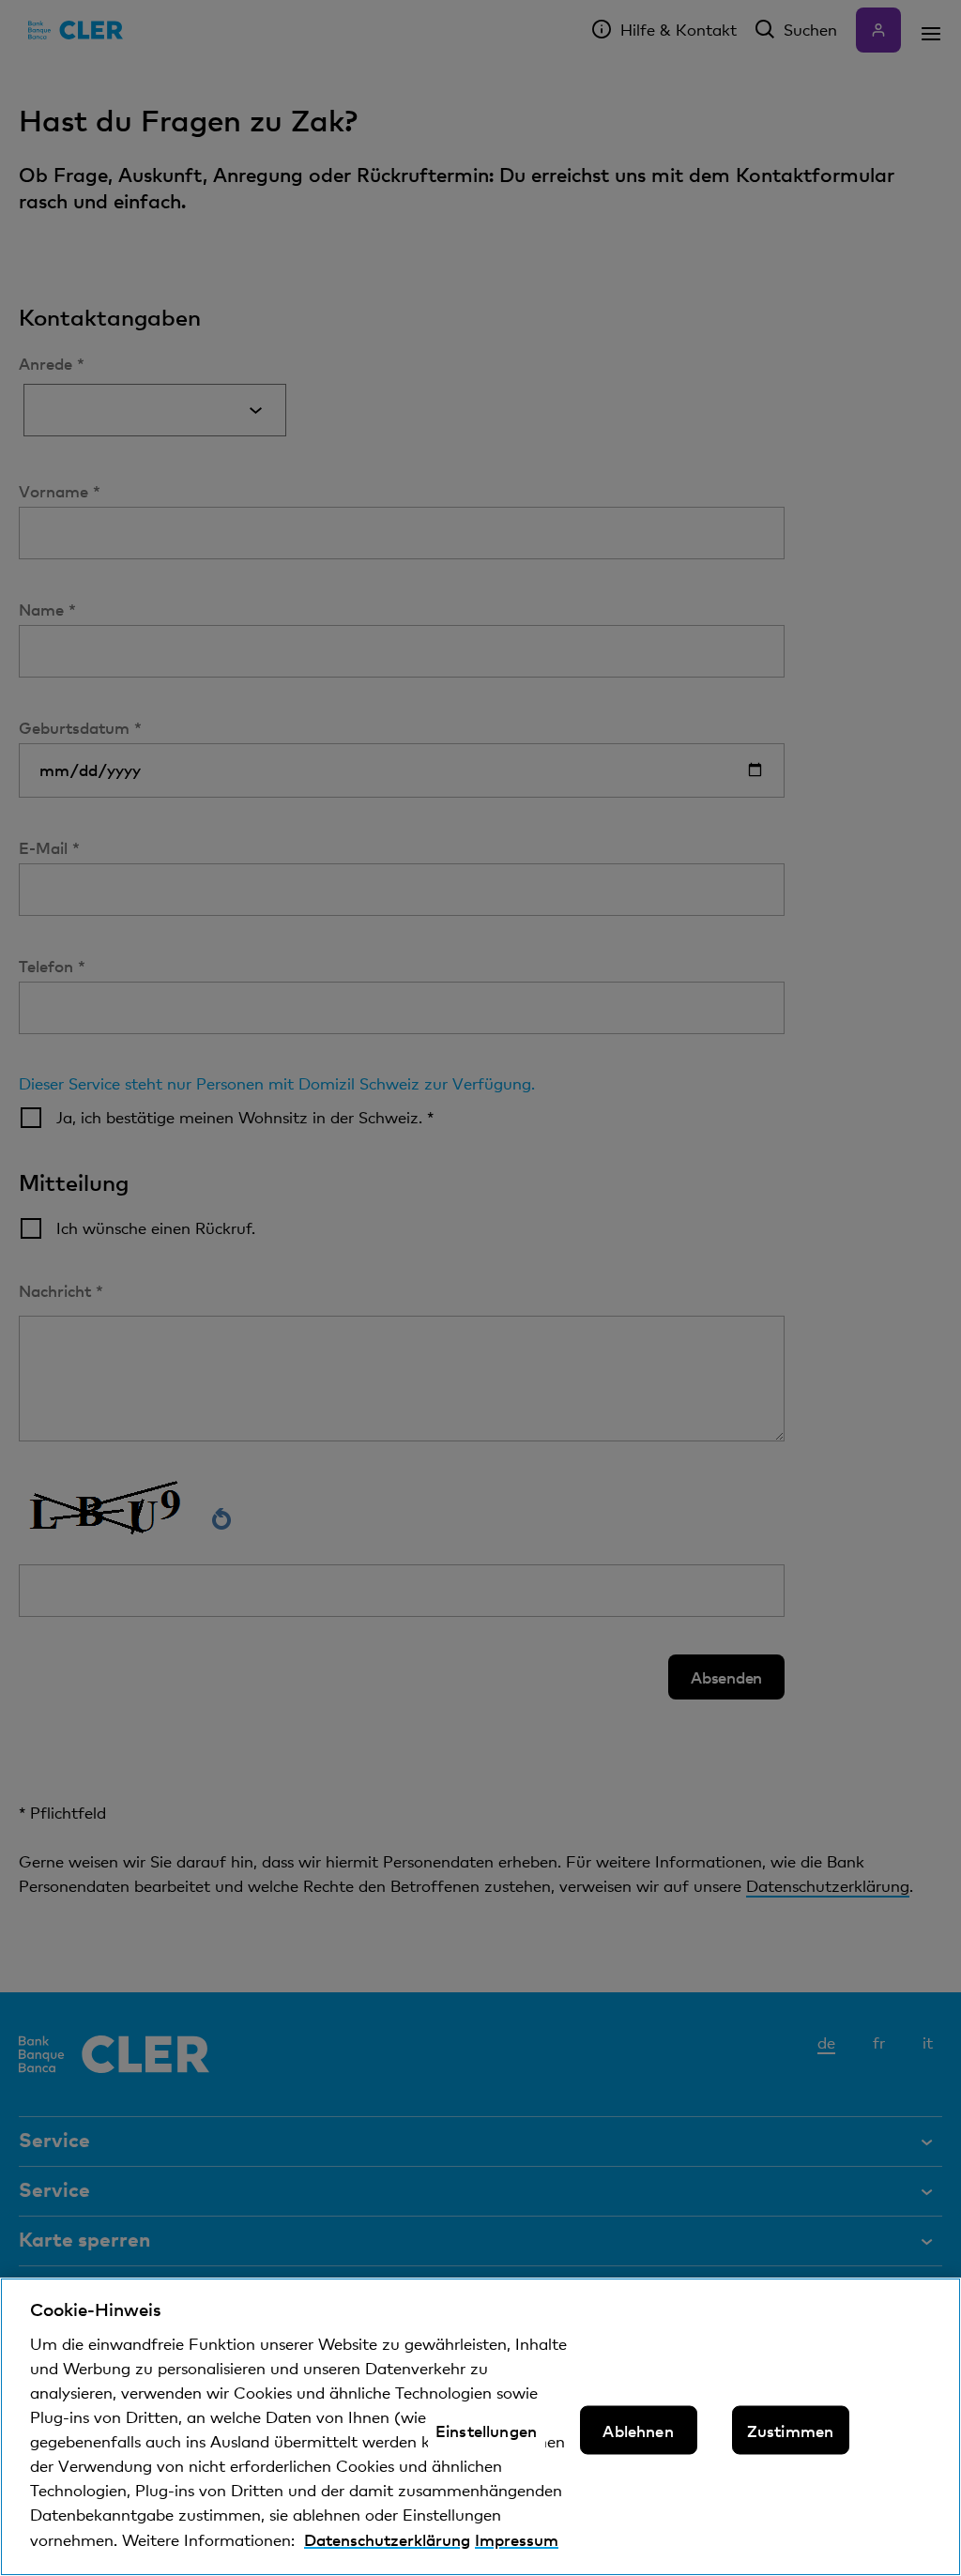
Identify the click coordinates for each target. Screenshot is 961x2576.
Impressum (517, 2539)
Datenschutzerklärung (387, 2539)
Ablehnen (638, 2431)
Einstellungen (486, 2431)
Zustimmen (791, 2431)
